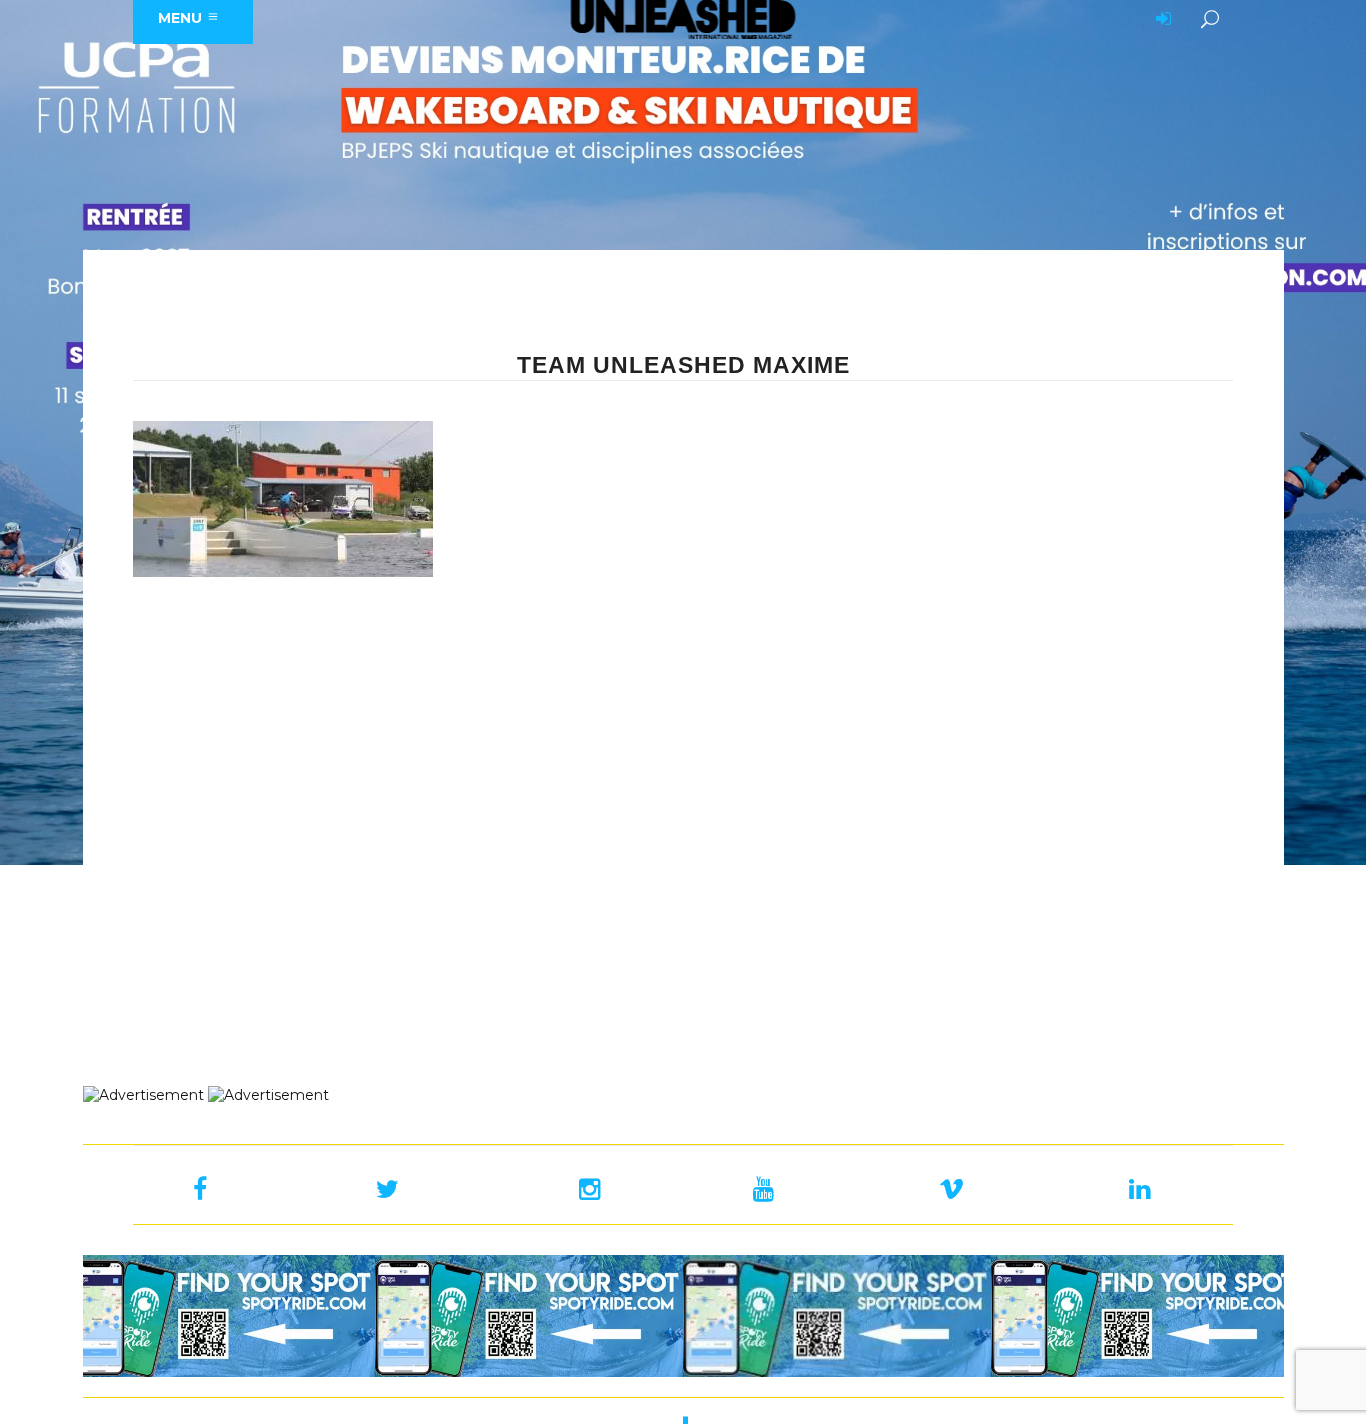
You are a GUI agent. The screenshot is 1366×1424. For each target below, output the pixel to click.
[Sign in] (1160, 20)
